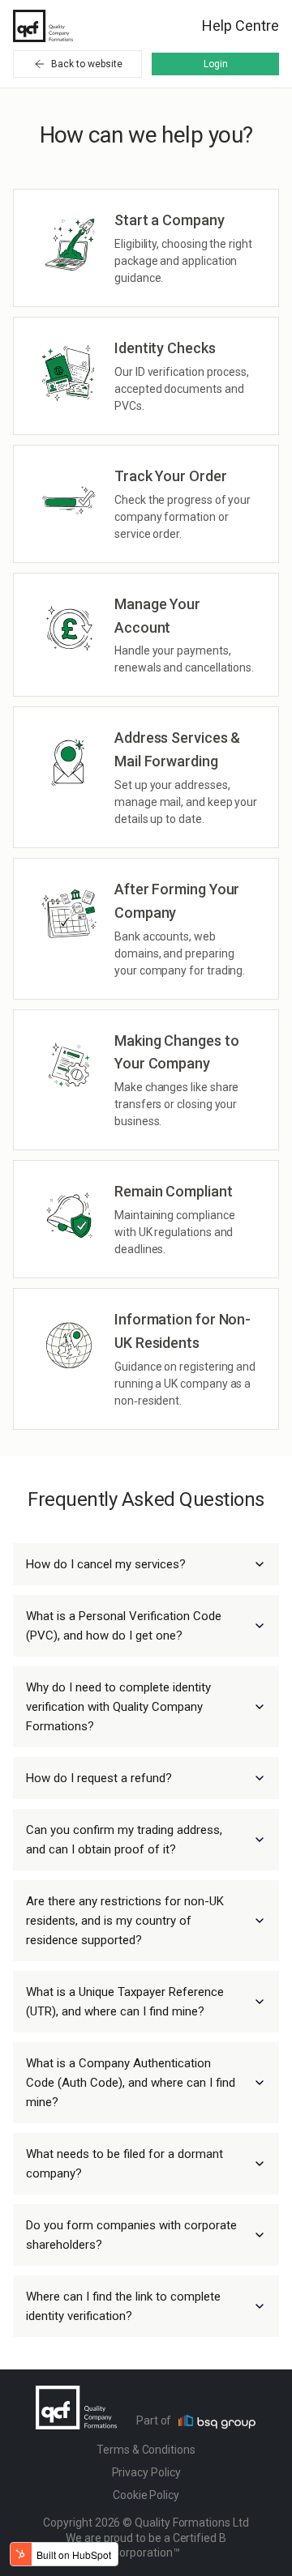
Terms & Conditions (146, 2450)
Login (216, 64)
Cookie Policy (146, 2495)
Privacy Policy (146, 2472)
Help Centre (240, 26)
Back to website (87, 64)
